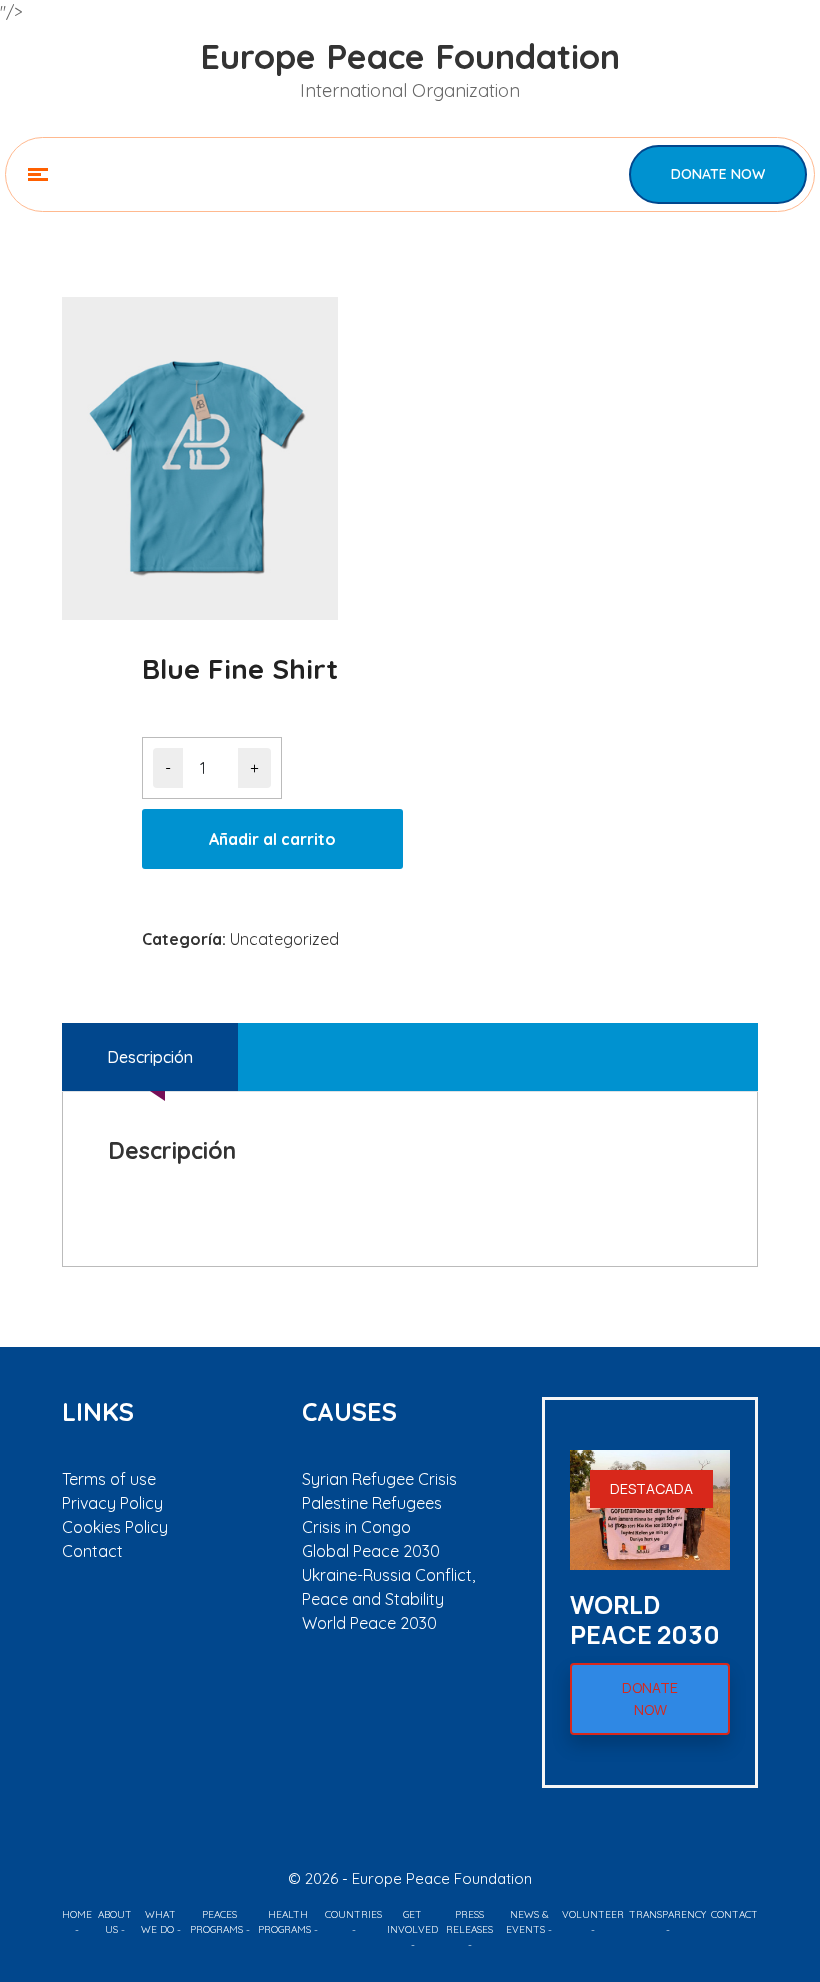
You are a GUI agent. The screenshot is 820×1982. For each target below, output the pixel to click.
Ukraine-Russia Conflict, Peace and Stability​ (388, 1587)
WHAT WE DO (159, 1922)
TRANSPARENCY (667, 1914)
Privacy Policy (112, 1503)
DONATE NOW (718, 174)
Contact (92, 1551)
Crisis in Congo (356, 1527)
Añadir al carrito (272, 839)
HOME (77, 1914)
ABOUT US (115, 1922)
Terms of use (109, 1479)
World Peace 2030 (369, 1623)
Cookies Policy (115, 1527)
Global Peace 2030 (371, 1551)
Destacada (651, 1488)
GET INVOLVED (412, 1922)
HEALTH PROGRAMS (284, 1922)
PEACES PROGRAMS (216, 1922)
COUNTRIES (353, 1914)
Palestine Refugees (372, 1503)
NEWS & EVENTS (527, 1922)
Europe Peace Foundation (410, 56)
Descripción (150, 1057)
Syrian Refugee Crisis (379, 1479)
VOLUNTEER (593, 1914)
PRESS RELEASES (469, 1922)
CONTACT (734, 1914)
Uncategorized (284, 939)
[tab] (150, 1057)
